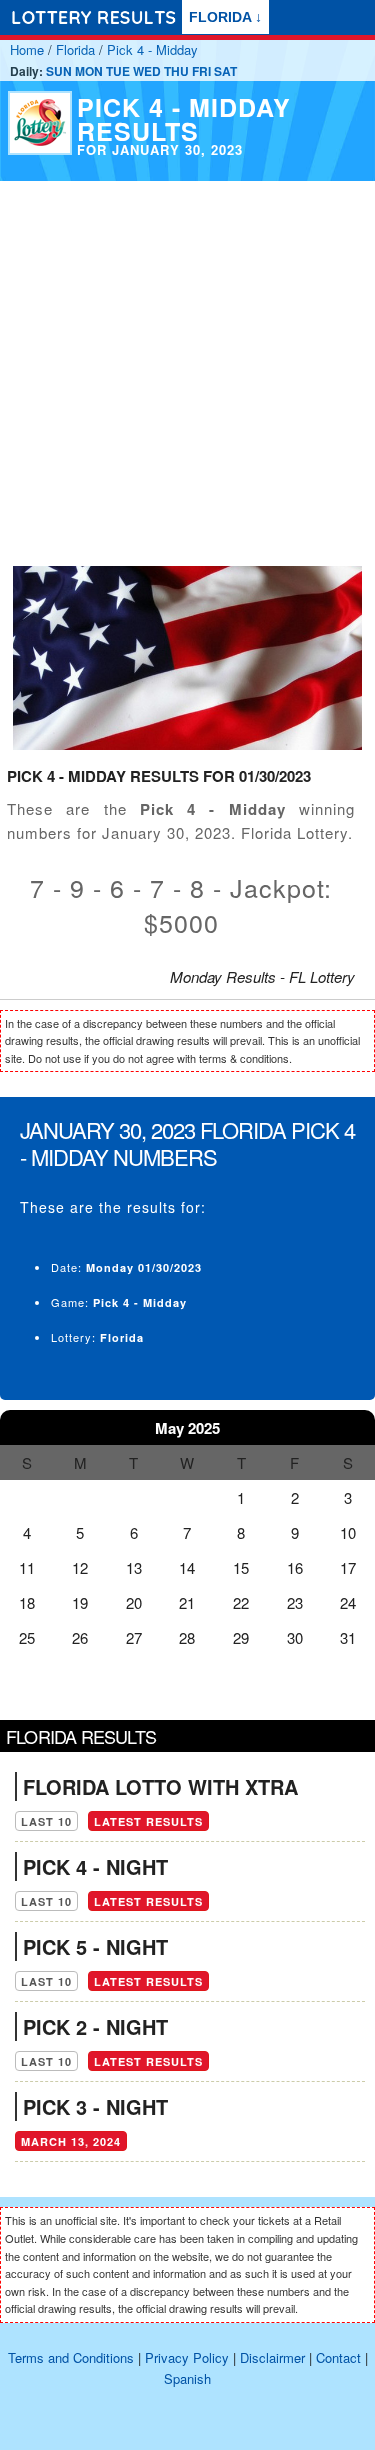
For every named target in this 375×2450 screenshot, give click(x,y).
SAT (225, 71)
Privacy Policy (187, 2357)
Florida (75, 49)
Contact (338, 2357)
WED (147, 71)
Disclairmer (272, 2357)
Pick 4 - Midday (152, 49)
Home (27, 49)
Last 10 (46, 1821)
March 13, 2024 (71, 2141)
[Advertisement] (187, 368)
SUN (59, 71)
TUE (118, 71)
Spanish (187, 2378)
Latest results (148, 1821)
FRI (201, 71)
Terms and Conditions (71, 2357)
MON (89, 71)
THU (176, 71)
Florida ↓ (225, 17)
